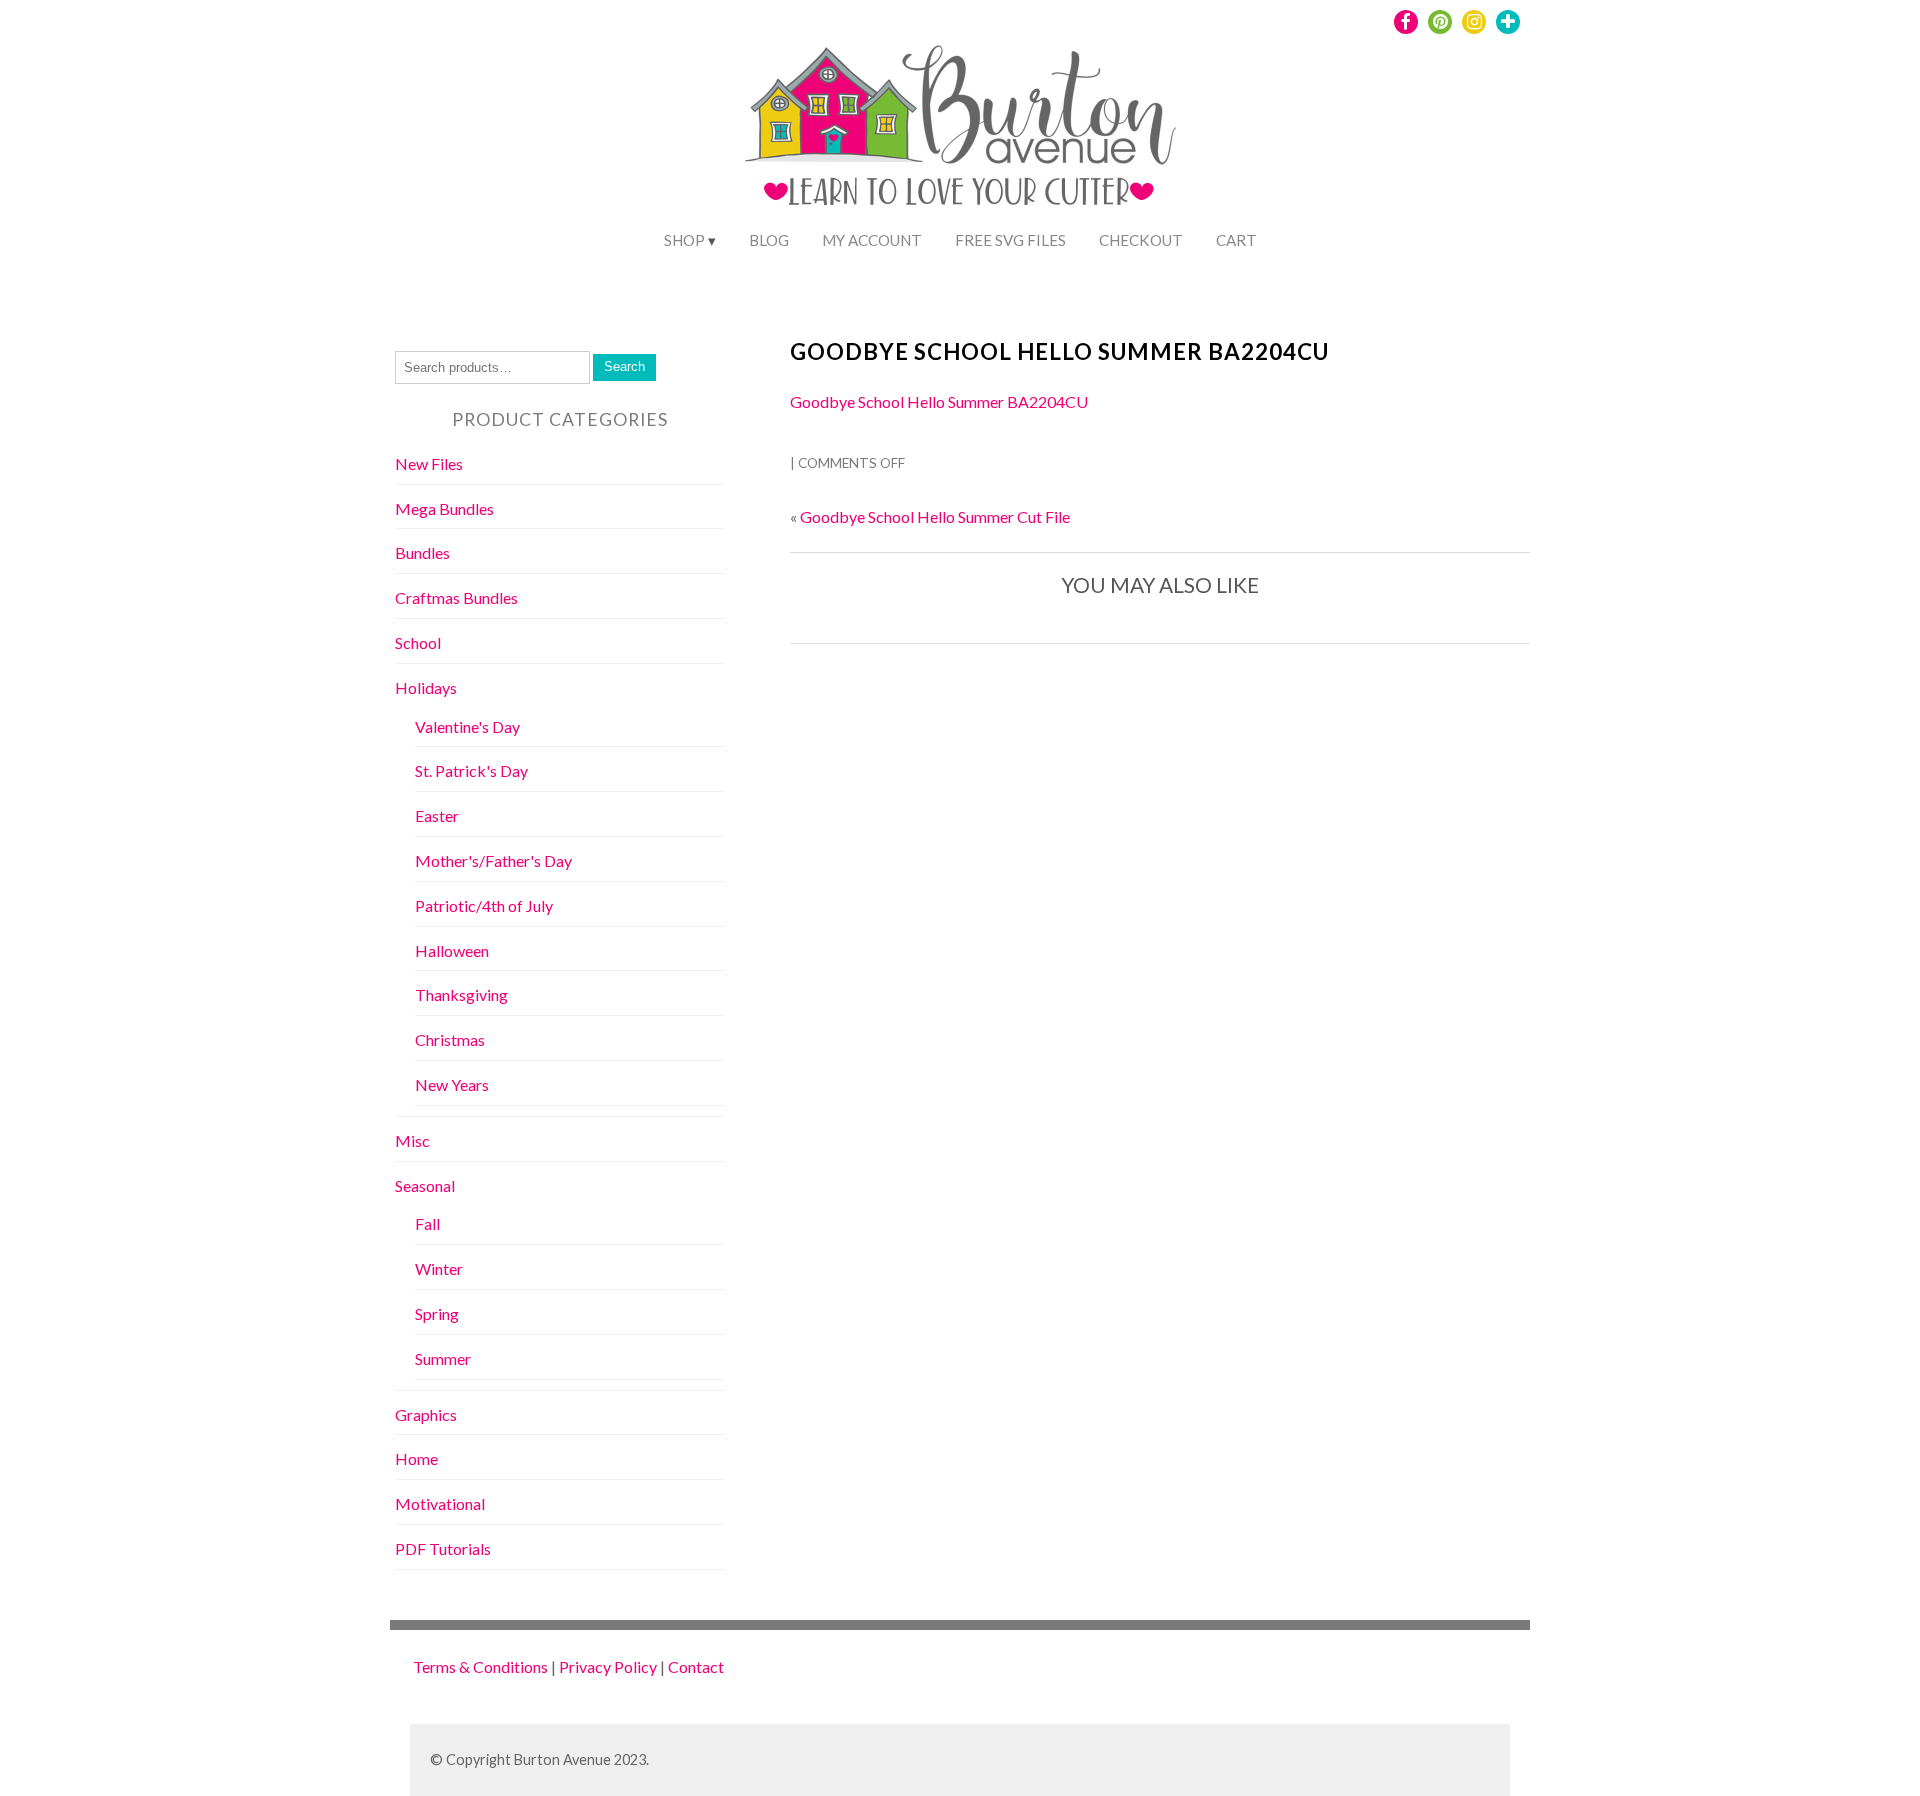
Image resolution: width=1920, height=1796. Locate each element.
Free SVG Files (1010, 240)
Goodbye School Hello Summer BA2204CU (1059, 351)
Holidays (426, 687)
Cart (1236, 240)
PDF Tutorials (443, 1548)
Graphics (426, 1414)
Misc (412, 1140)
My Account (872, 240)
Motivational (440, 1503)
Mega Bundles (444, 508)
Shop (684, 240)
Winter (439, 1268)
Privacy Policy (608, 1666)
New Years (452, 1084)
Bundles (422, 552)
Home (416, 1458)
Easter (437, 815)
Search (624, 366)
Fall (427, 1223)
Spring (437, 1313)
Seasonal (425, 1185)
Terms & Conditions (480, 1666)
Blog (769, 240)
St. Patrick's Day (471, 770)
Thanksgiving (461, 994)
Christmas (450, 1039)
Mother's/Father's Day (493, 860)
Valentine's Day (467, 726)
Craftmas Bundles (456, 597)
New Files (429, 463)
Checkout (1141, 240)
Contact (696, 1666)
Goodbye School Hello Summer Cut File (935, 516)
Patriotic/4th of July (484, 905)
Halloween (452, 950)
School (418, 642)
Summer (443, 1358)
